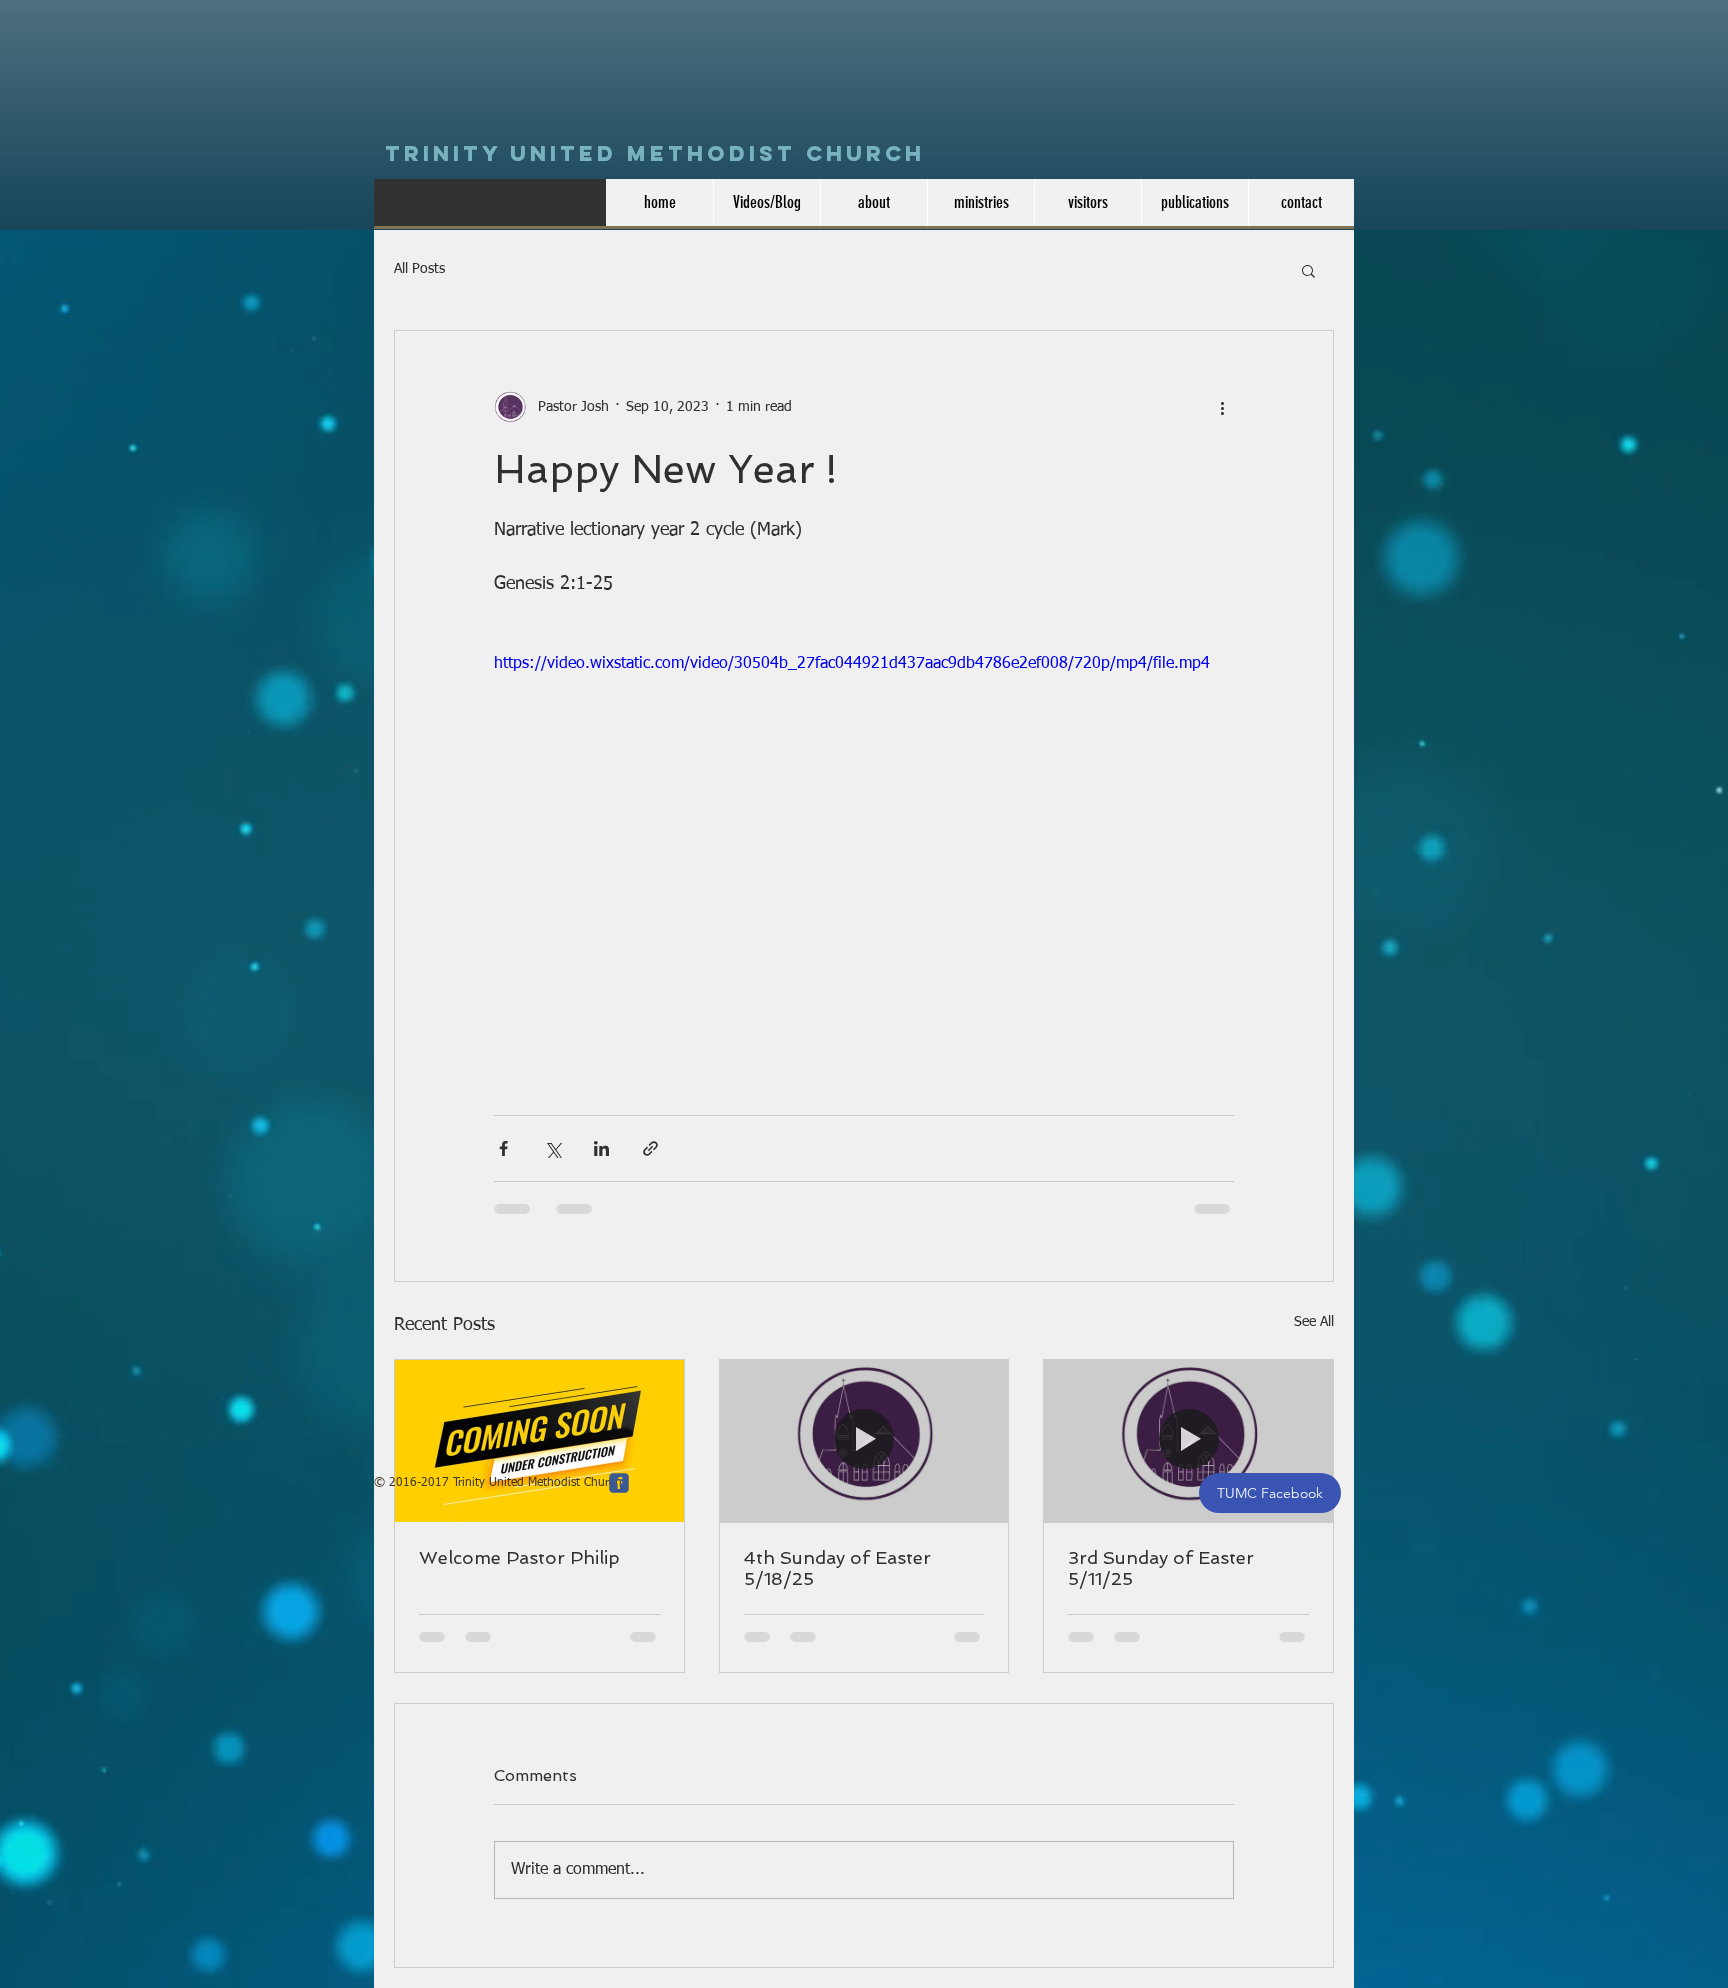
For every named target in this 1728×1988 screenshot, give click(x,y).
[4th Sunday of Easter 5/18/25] (864, 1441)
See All (1314, 1322)
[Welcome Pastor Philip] (539, 1441)
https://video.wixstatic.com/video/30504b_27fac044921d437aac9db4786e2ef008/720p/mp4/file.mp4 (852, 664)
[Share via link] (650, 1148)
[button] (1308, 270)
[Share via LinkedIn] (601, 1148)
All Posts (419, 269)
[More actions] (1222, 407)
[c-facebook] (619, 1483)
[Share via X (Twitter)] (552, 1148)
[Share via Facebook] (503, 1148)
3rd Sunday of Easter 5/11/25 (1161, 1568)
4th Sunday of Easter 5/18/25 (837, 1568)
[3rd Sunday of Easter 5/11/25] (1188, 1441)
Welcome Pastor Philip (519, 1557)
